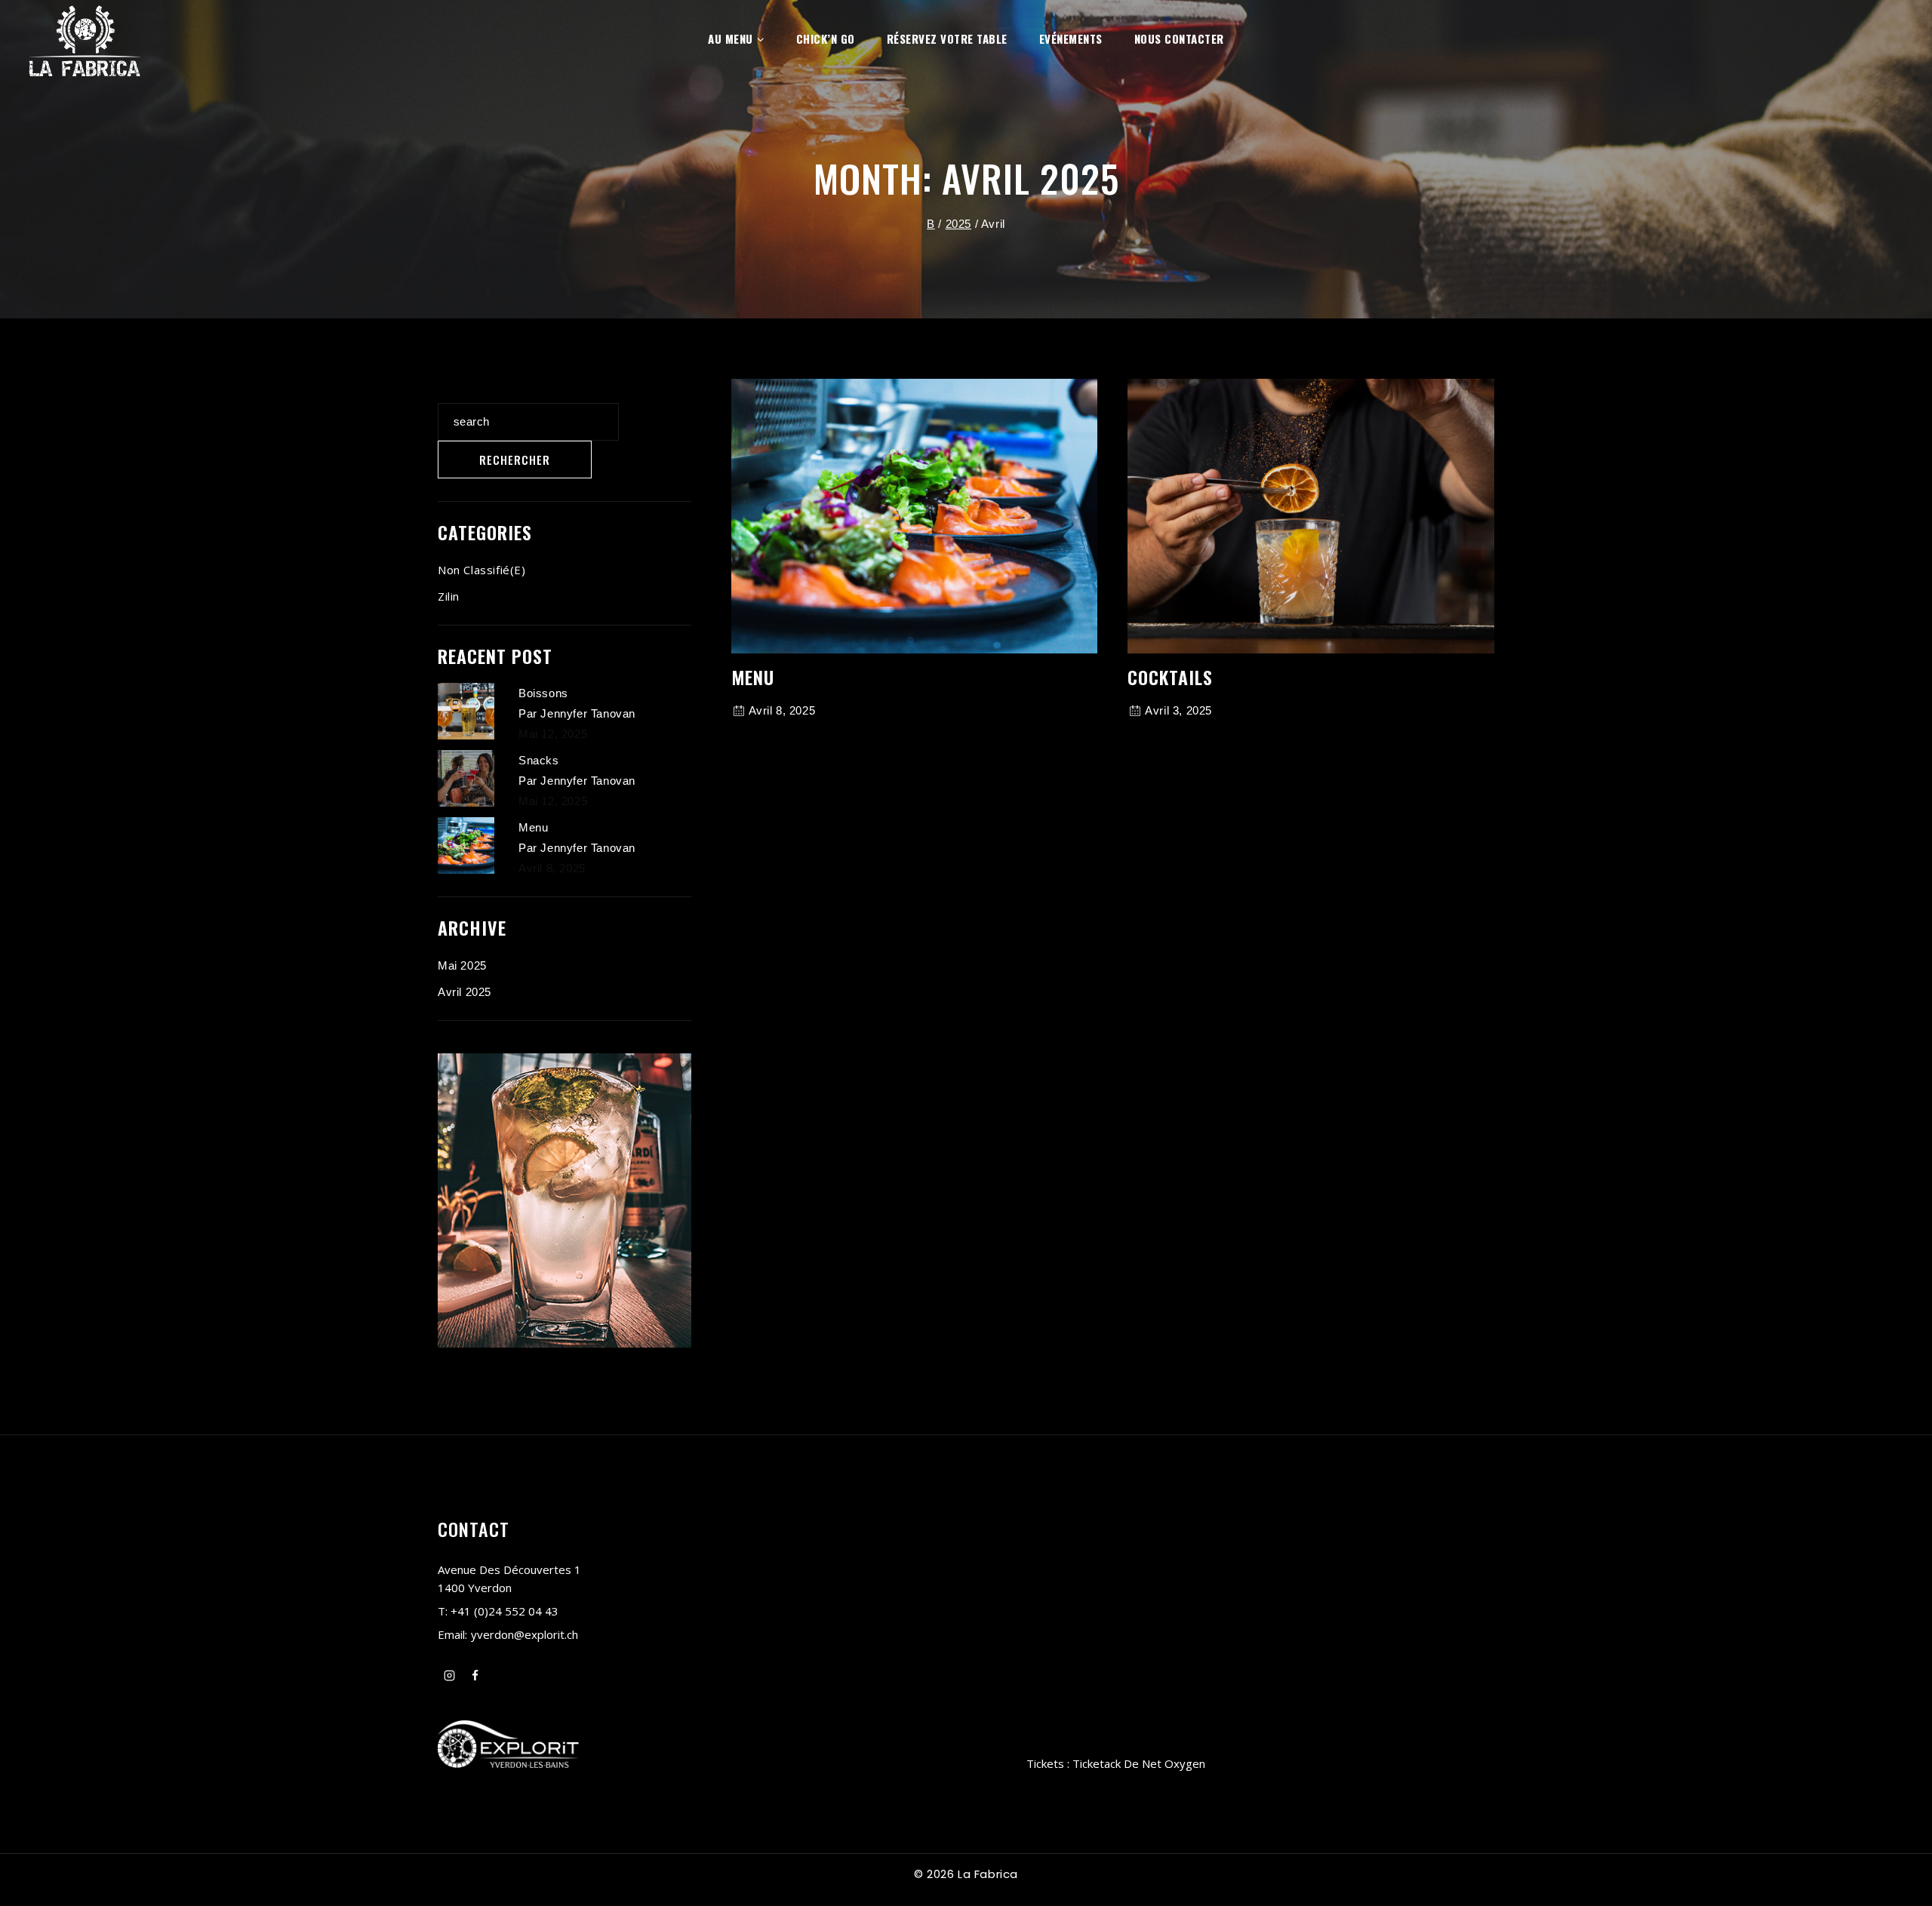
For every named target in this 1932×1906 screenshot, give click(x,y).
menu (753, 677)
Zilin (449, 596)
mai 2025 (462, 965)
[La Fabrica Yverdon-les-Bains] (85, 38)
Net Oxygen (1174, 1763)
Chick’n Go (826, 38)
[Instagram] (449, 1675)
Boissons (543, 693)
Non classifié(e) (482, 570)
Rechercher (475, 391)
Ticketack (1097, 1763)
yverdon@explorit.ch (525, 1634)
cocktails (1170, 677)
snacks (539, 760)
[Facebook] (475, 1675)
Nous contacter (1179, 38)
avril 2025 (465, 992)
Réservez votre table (947, 38)
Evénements (1071, 38)
